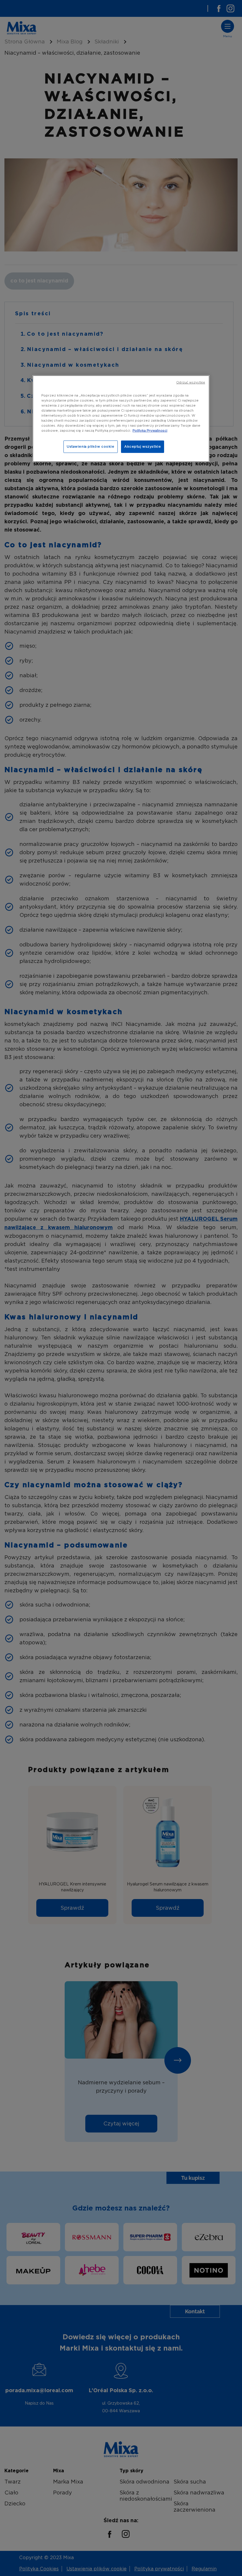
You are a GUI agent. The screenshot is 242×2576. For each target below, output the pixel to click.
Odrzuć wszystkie (191, 382)
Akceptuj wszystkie (143, 446)
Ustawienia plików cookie (91, 446)
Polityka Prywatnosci (150, 431)
